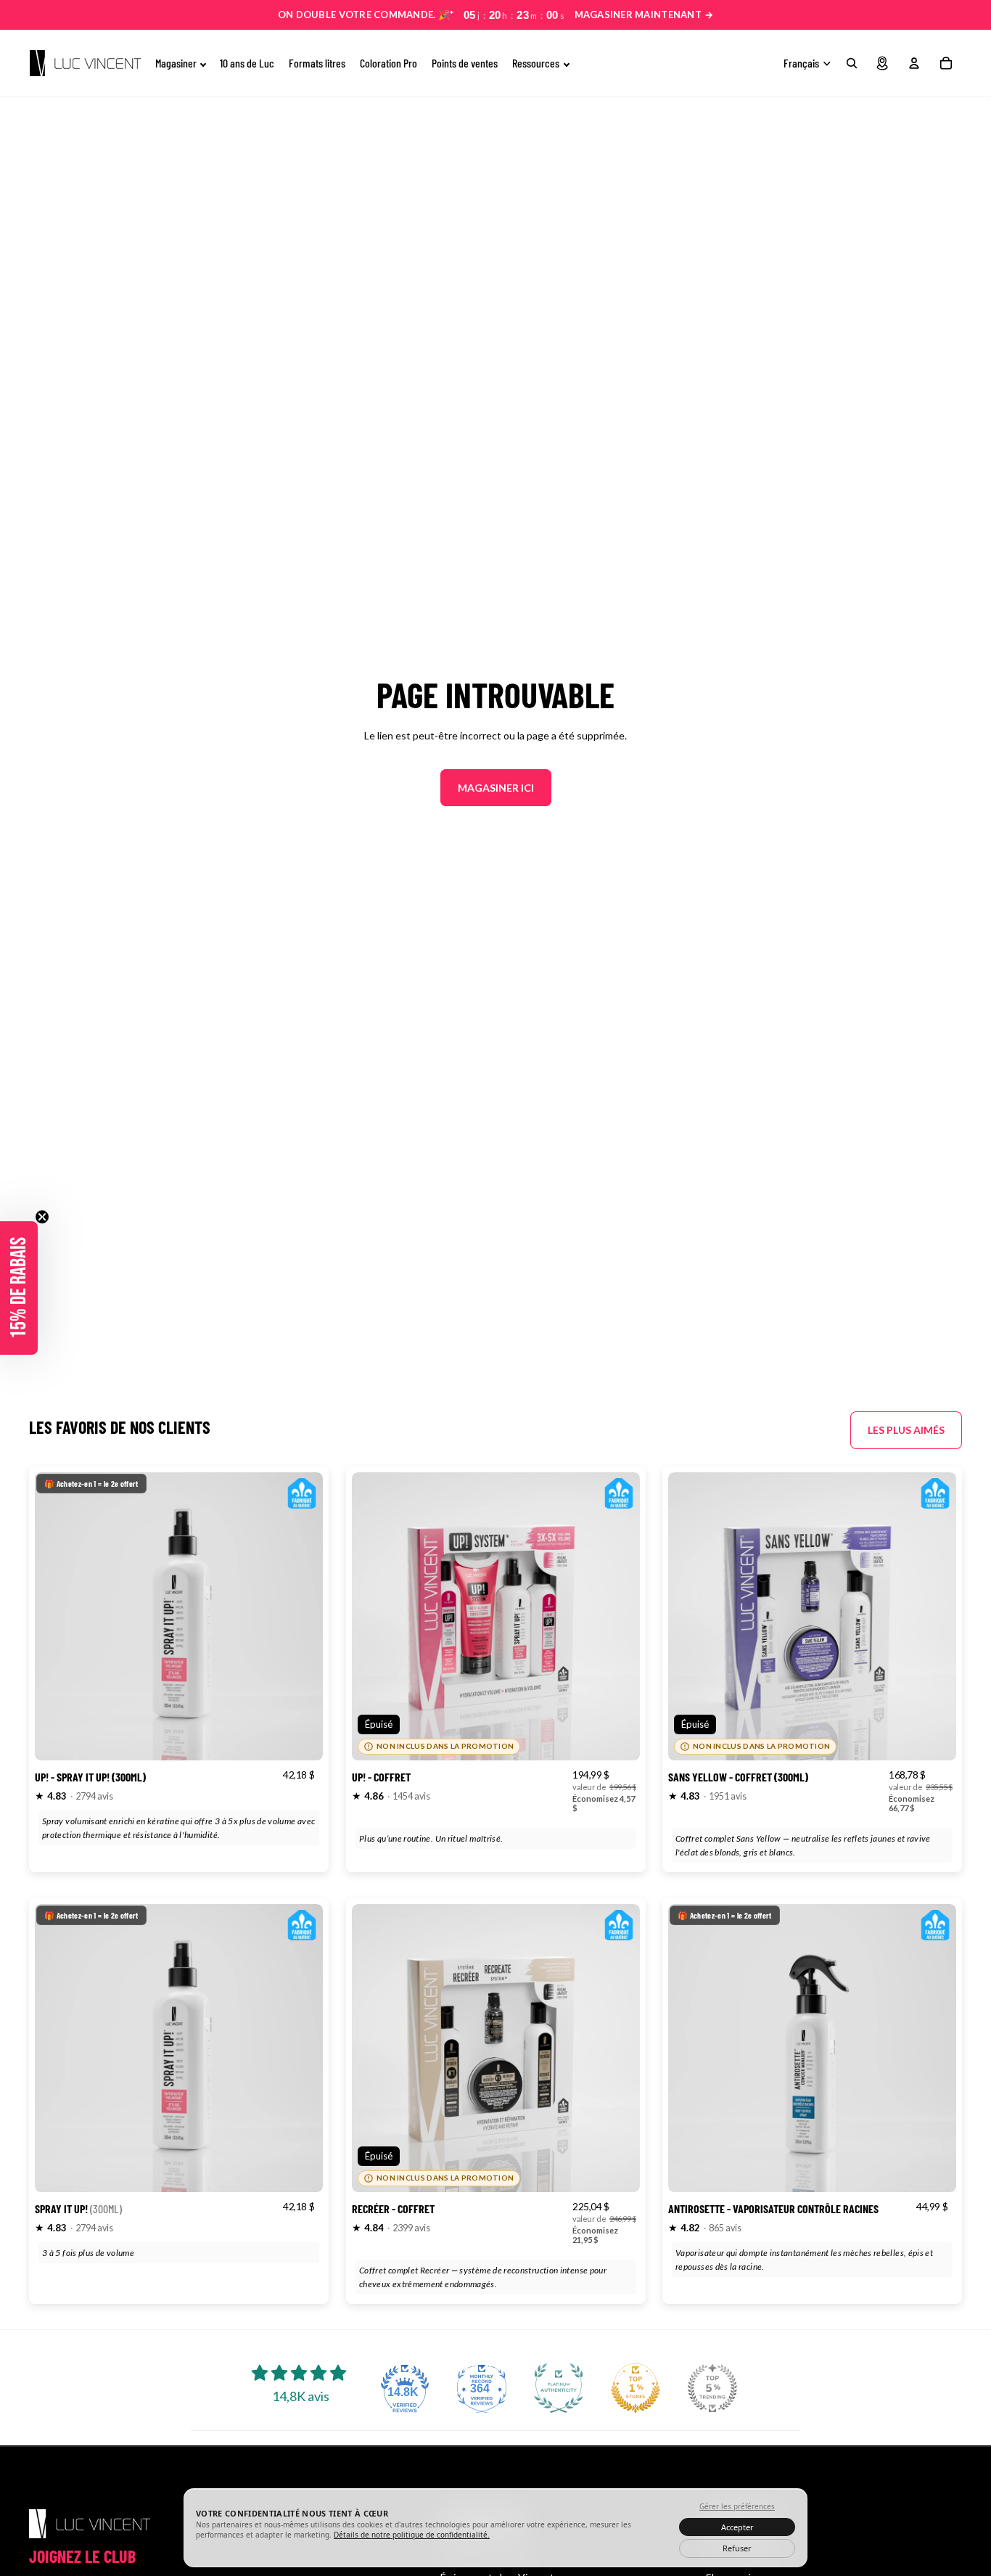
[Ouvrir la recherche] (852, 63)
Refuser (737, 2548)
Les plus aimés (906, 1430)
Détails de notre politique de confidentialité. (412, 2535)
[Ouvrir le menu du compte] (914, 63)
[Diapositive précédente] (57, 1616)
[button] (19, 1288)
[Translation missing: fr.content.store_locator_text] (882, 63)
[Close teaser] (42, 1217)
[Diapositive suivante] (301, 1616)
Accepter (737, 2527)
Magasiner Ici (496, 788)
